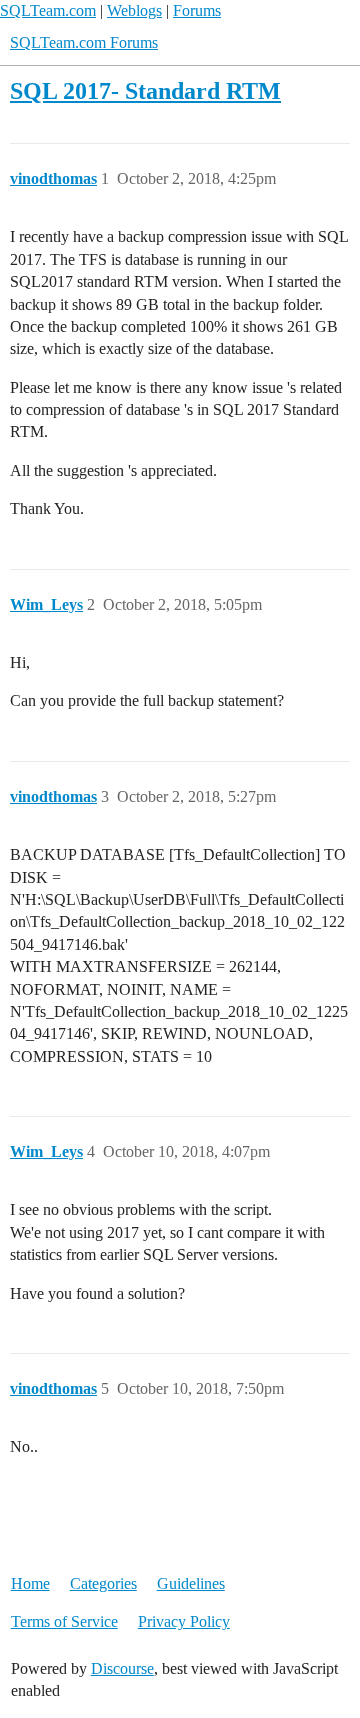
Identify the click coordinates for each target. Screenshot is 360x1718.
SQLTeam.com (48, 10)
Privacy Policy (184, 1621)
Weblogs (134, 10)
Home (30, 1583)
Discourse (122, 1668)
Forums (197, 10)
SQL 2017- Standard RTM (145, 90)
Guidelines (191, 1583)
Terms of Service (64, 1621)
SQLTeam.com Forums (84, 42)
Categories (103, 1583)
